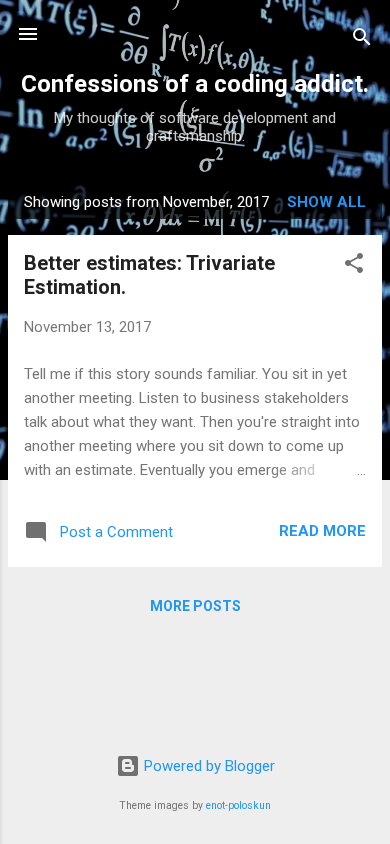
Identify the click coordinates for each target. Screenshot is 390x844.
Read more (322, 531)
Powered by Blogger (207, 766)
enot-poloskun (238, 805)
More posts (195, 606)
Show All (326, 202)
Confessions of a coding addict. (195, 84)
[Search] (362, 40)
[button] (354, 266)
